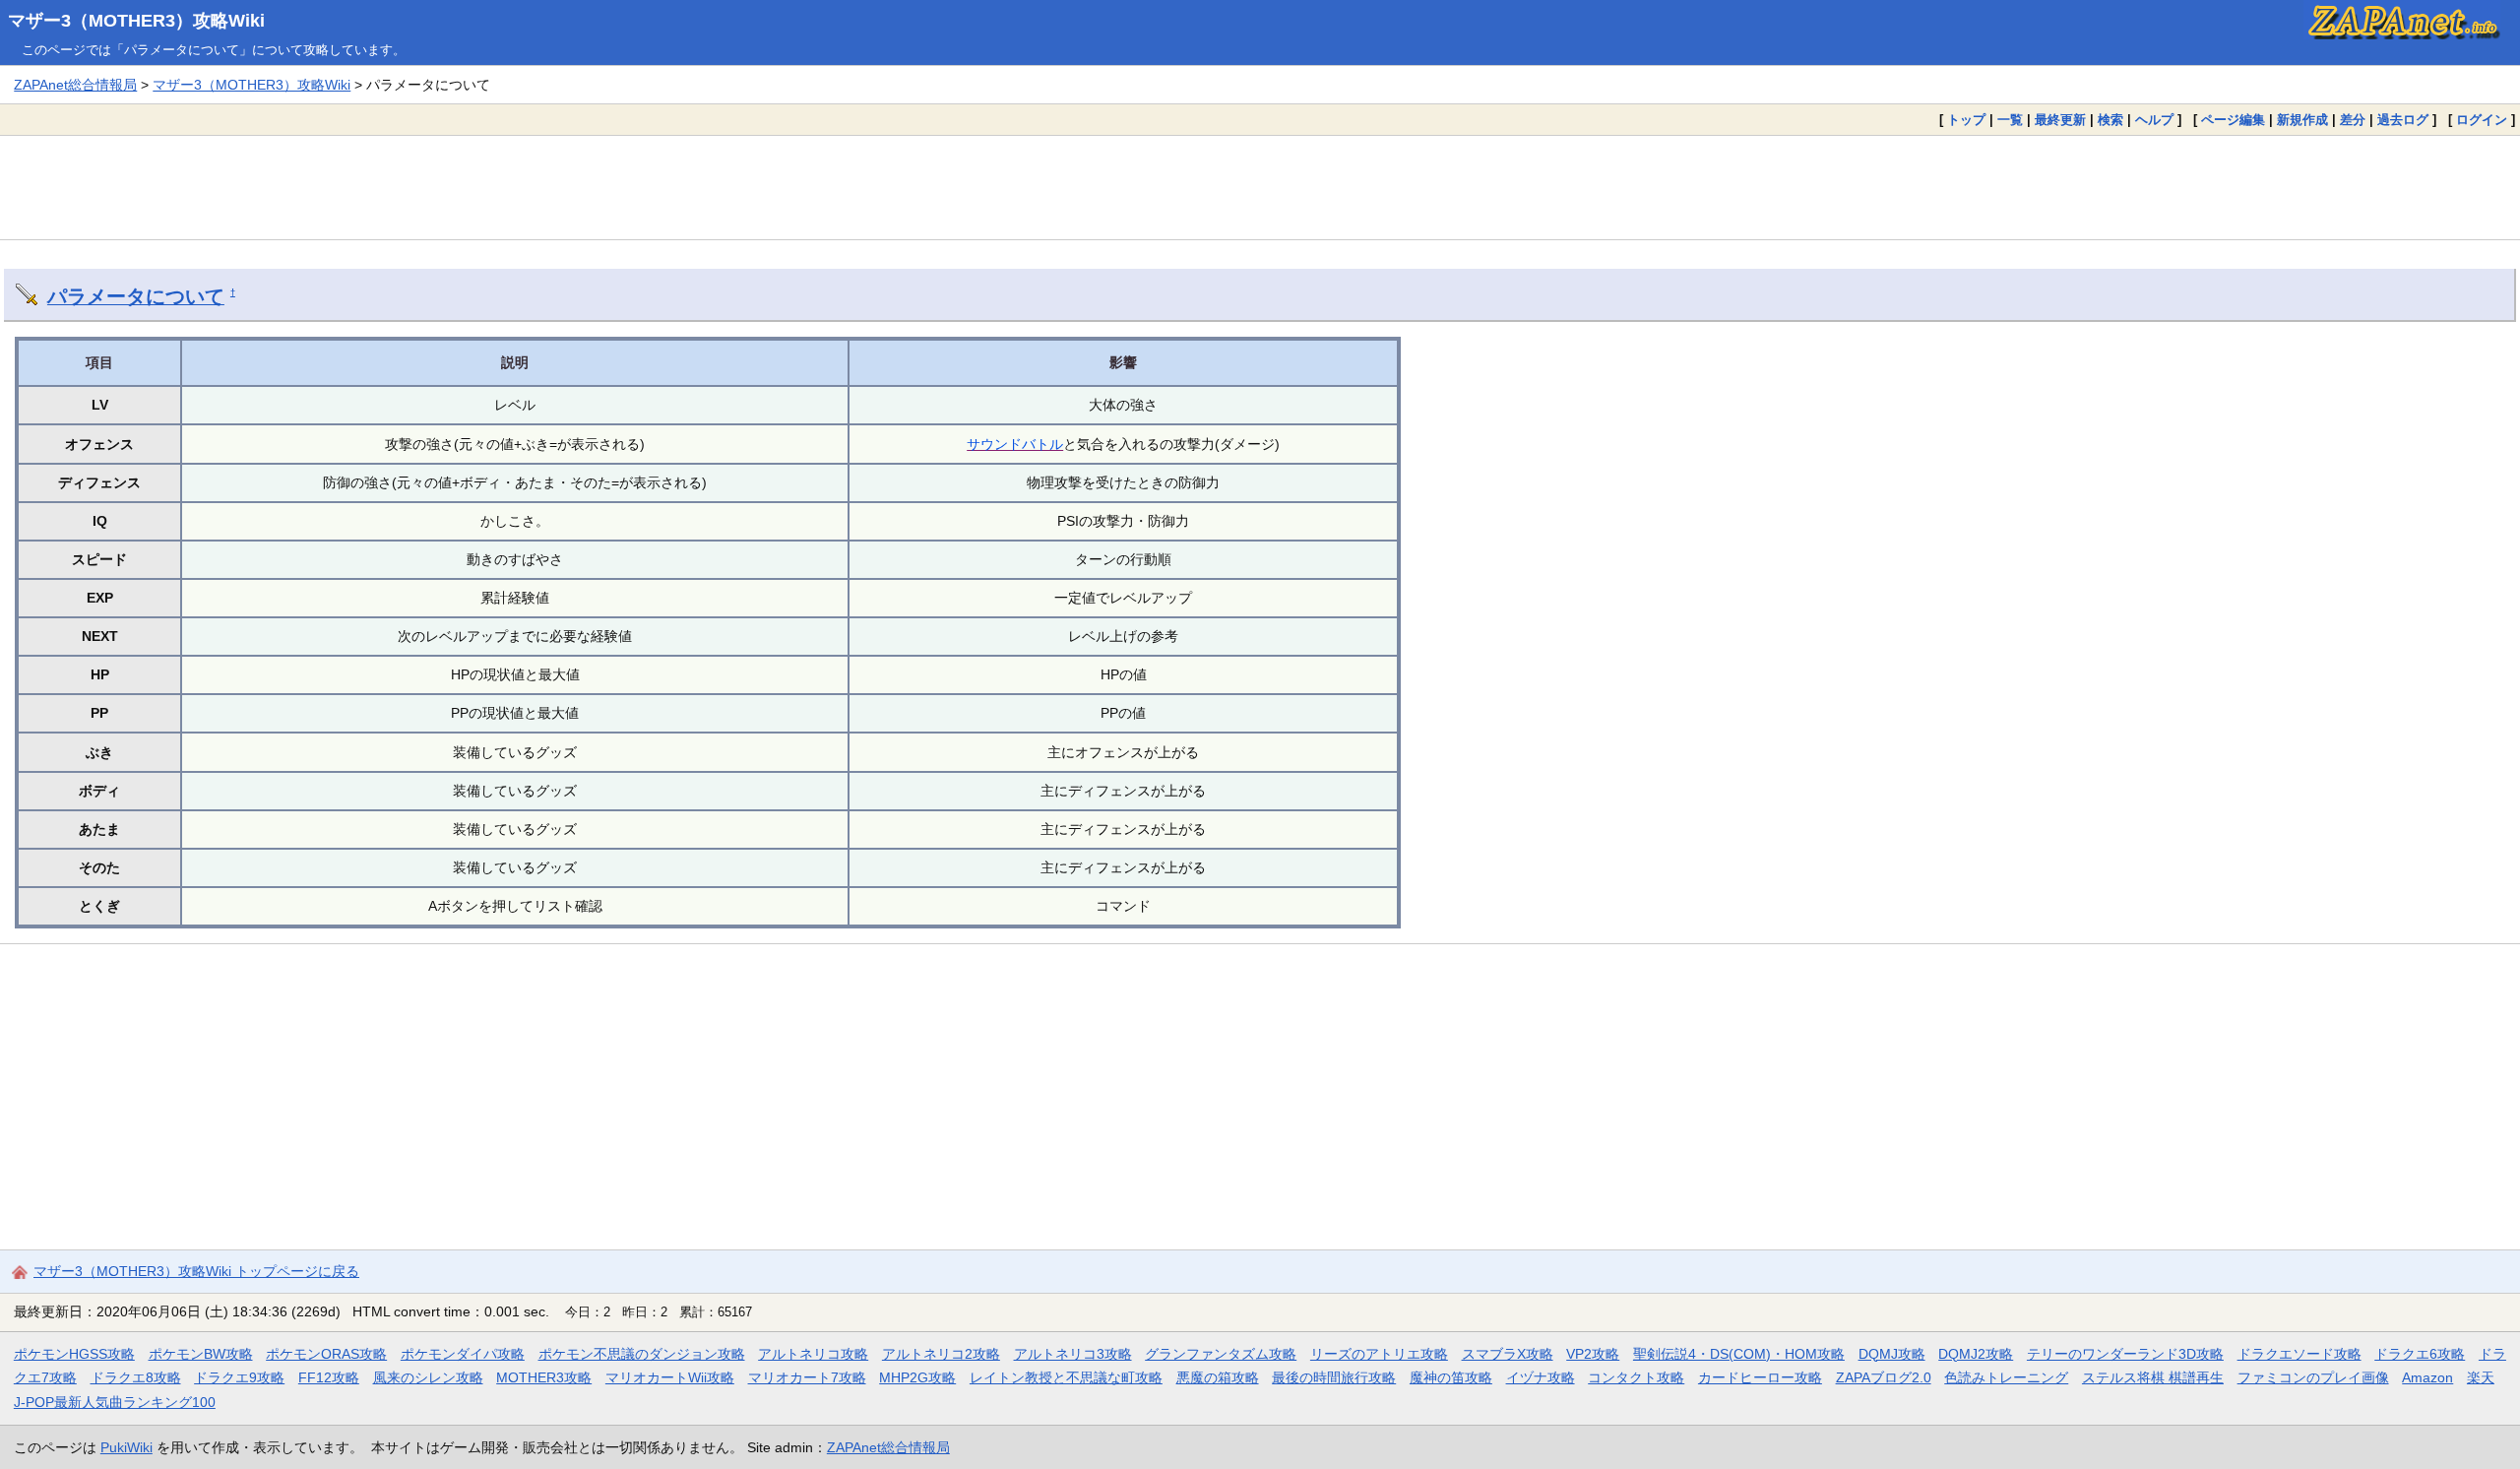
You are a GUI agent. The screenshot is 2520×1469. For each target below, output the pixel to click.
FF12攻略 (329, 1377)
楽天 (2481, 1377)
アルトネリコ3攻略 (1073, 1354)
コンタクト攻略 (1636, 1377)
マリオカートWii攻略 (670, 1377)
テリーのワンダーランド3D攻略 (2125, 1354)
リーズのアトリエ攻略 (1379, 1354)
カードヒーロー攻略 (1760, 1377)
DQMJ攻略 (1892, 1354)
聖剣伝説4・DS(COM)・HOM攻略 (1739, 1354)
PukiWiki (126, 1447)
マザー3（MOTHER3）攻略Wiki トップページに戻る (196, 1271)
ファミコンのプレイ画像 (2313, 1377)
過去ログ (2403, 120)
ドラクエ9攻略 (239, 1377)
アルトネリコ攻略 (813, 1354)
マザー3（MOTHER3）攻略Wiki (136, 21)
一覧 (2010, 120)
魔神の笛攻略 (1451, 1377)
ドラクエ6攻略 (2420, 1354)
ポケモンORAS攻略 (326, 1354)
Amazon (2427, 1377)
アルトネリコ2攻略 (941, 1354)
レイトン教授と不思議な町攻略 (1066, 1377)
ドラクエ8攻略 (136, 1377)
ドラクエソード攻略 (2299, 1354)
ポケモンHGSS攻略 (74, 1354)
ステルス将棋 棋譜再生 (2153, 1377)
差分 (2353, 120)
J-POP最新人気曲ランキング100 (115, 1402)
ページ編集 (2233, 120)
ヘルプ (2154, 120)
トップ (1966, 120)
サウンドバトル (1015, 444)
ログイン (2482, 120)
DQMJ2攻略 (1976, 1354)
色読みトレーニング (2006, 1377)
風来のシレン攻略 (428, 1377)
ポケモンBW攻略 (201, 1354)
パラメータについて (136, 296)
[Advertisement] (1260, 187)
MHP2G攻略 (917, 1377)
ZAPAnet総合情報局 (75, 85)
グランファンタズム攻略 (1221, 1354)
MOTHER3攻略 (544, 1377)
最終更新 (2060, 120)
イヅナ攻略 (1541, 1377)
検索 (2110, 120)
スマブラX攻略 (1508, 1354)
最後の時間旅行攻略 (1334, 1377)
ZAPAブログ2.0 (1884, 1377)
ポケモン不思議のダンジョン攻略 (642, 1354)
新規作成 (2302, 120)
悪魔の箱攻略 (1218, 1377)
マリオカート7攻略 (807, 1377)
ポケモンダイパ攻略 (463, 1354)
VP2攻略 (1593, 1354)
